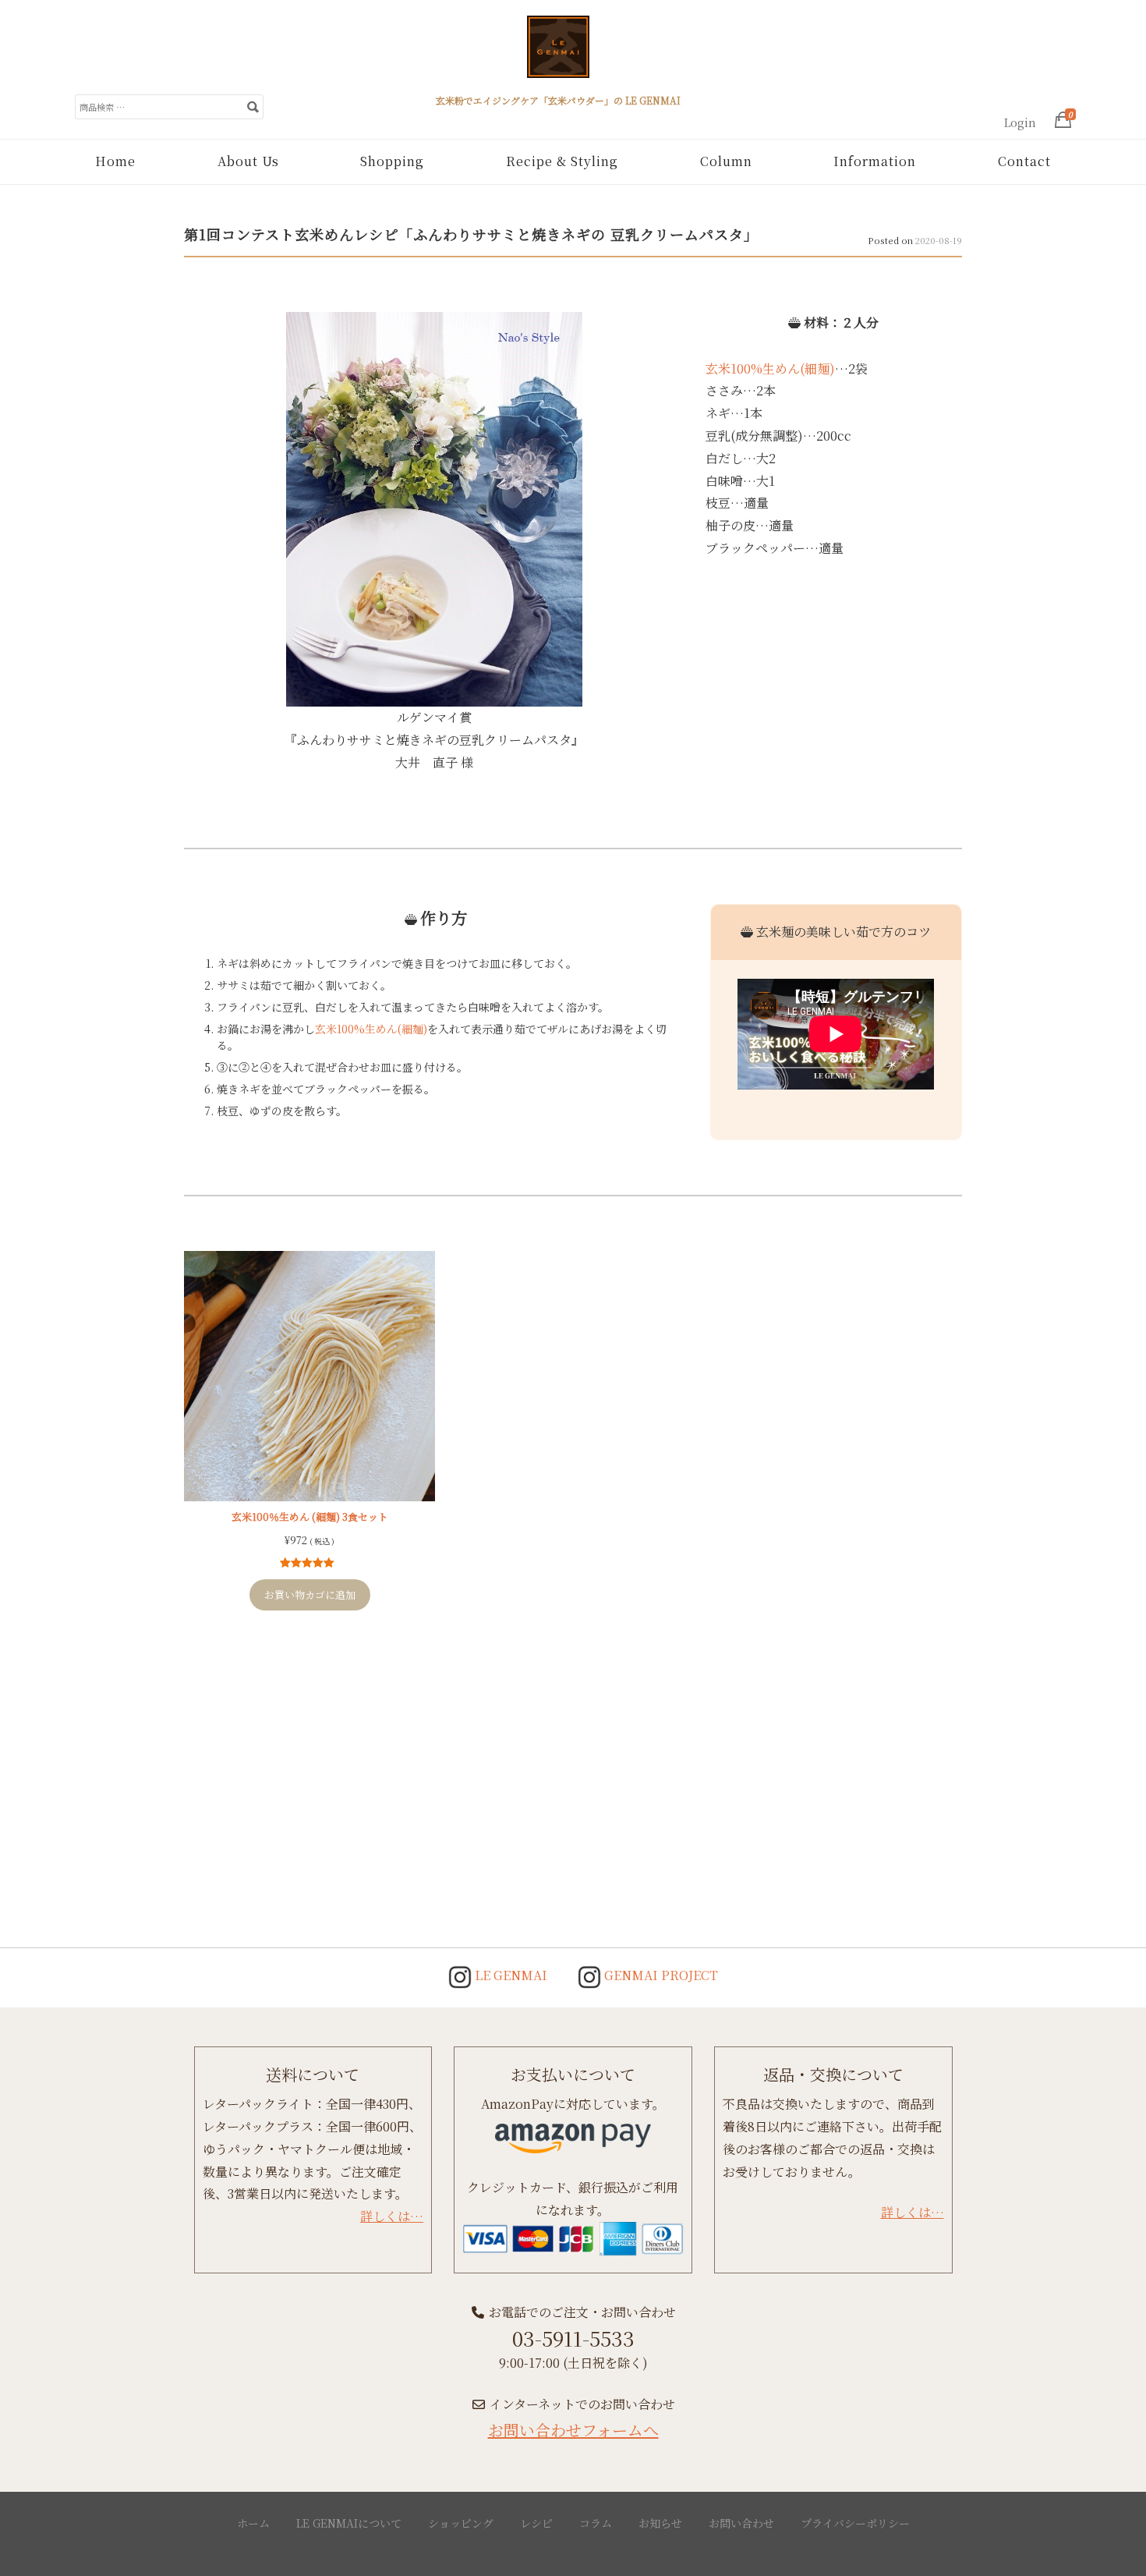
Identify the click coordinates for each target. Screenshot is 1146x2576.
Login (1020, 122)
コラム (596, 2523)
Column (726, 161)
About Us (248, 161)
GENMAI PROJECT (660, 1975)
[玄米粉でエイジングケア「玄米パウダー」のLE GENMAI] (558, 53)
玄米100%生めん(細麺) (770, 369)
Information (875, 161)
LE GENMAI (509, 1975)
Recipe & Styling (562, 161)
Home (115, 161)
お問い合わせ (741, 2523)
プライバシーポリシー (855, 2523)
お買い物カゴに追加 (310, 1594)
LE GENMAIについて (349, 2523)
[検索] (253, 106)
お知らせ (660, 2523)
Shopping (392, 161)
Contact (1024, 161)
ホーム (253, 2523)
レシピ (536, 2523)
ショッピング (461, 2523)
